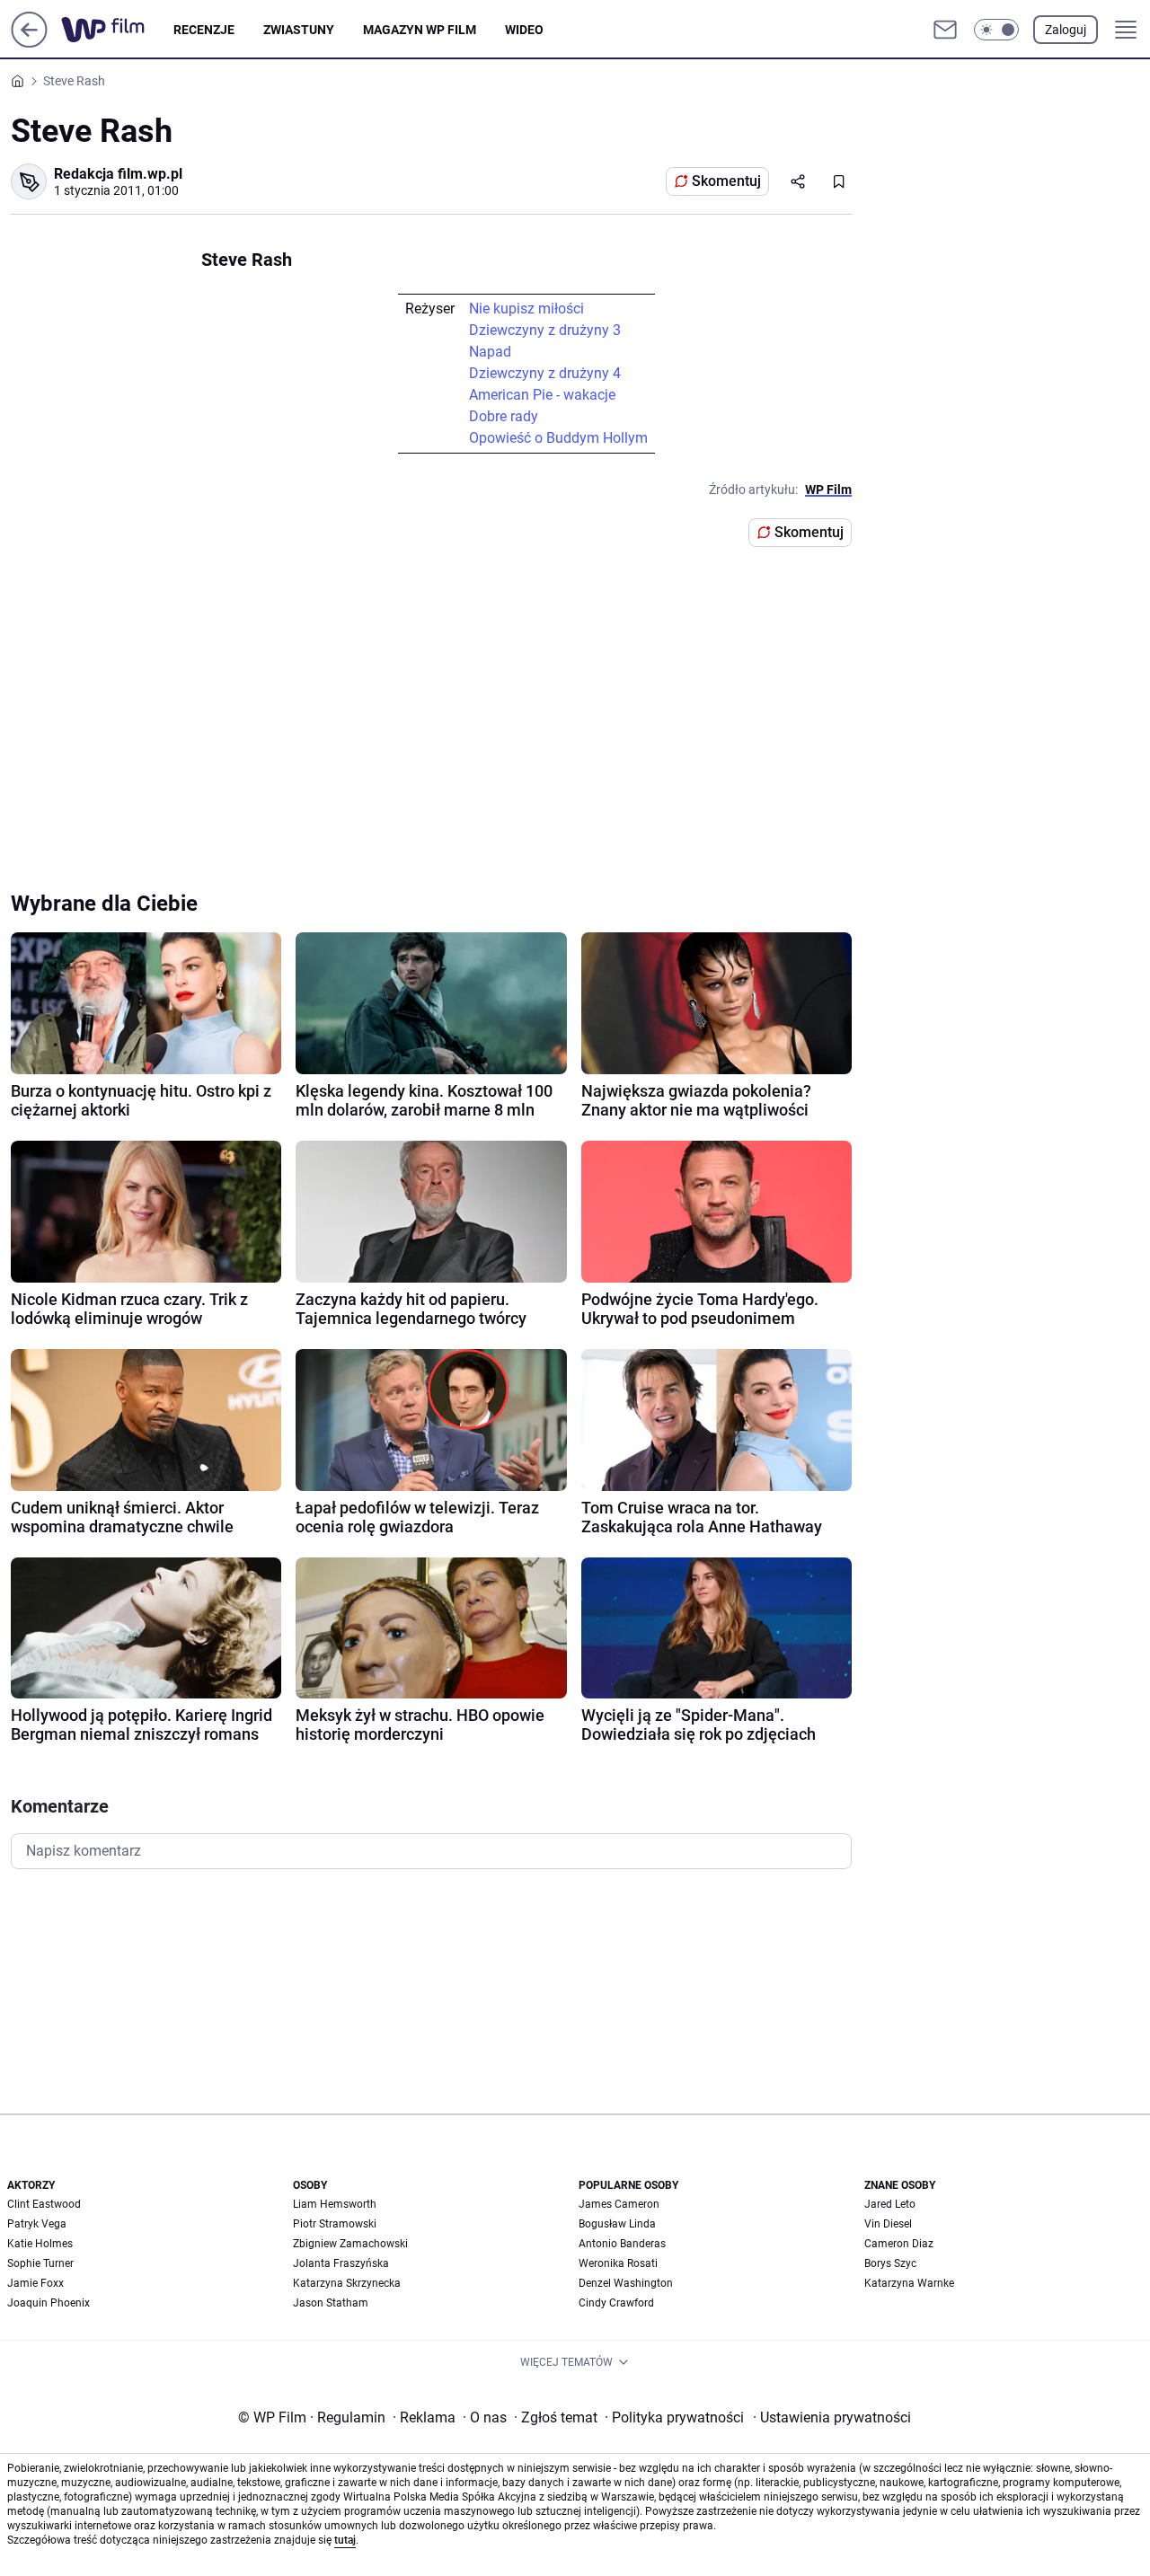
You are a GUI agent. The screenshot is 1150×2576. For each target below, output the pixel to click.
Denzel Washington (626, 2283)
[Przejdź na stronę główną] (29, 43)
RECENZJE (204, 30)
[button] (996, 30)
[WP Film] (117, 30)
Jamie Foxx (35, 2283)
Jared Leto (890, 2204)
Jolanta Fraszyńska (341, 2263)
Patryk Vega (37, 2224)
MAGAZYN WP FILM (420, 30)
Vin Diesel (888, 2224)
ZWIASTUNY (299, 30)
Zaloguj (1066, 30)
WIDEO (524, 30)
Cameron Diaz (899, 2244)
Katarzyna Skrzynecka (347, 2283)
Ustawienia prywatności (832, 2417)
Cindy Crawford (616, 2303)
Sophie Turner (40, 2263)
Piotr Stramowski (335, 2224)
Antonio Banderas (622, 2244)
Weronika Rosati (618, 2263)
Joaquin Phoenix (49, 2303)
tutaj (345, 2540)
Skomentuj (726, 181)
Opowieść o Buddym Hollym (558, 438)
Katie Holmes (40, 2244)
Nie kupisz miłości (526, 309)
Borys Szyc (890, 2263)
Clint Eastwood (44, 2204)
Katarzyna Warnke (909, 2283)
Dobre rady (504, 416)
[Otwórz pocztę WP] (945, 30)
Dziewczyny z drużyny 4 (545, 373)
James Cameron (619, 2204)
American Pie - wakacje (542, 395)
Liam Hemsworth (335, 2204)
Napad (490, 352)
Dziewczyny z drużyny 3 (545, 330)
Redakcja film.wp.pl (118, 174)
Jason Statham (331, 2303)
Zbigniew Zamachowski (350, 2244)
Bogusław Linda (617, 2224)
